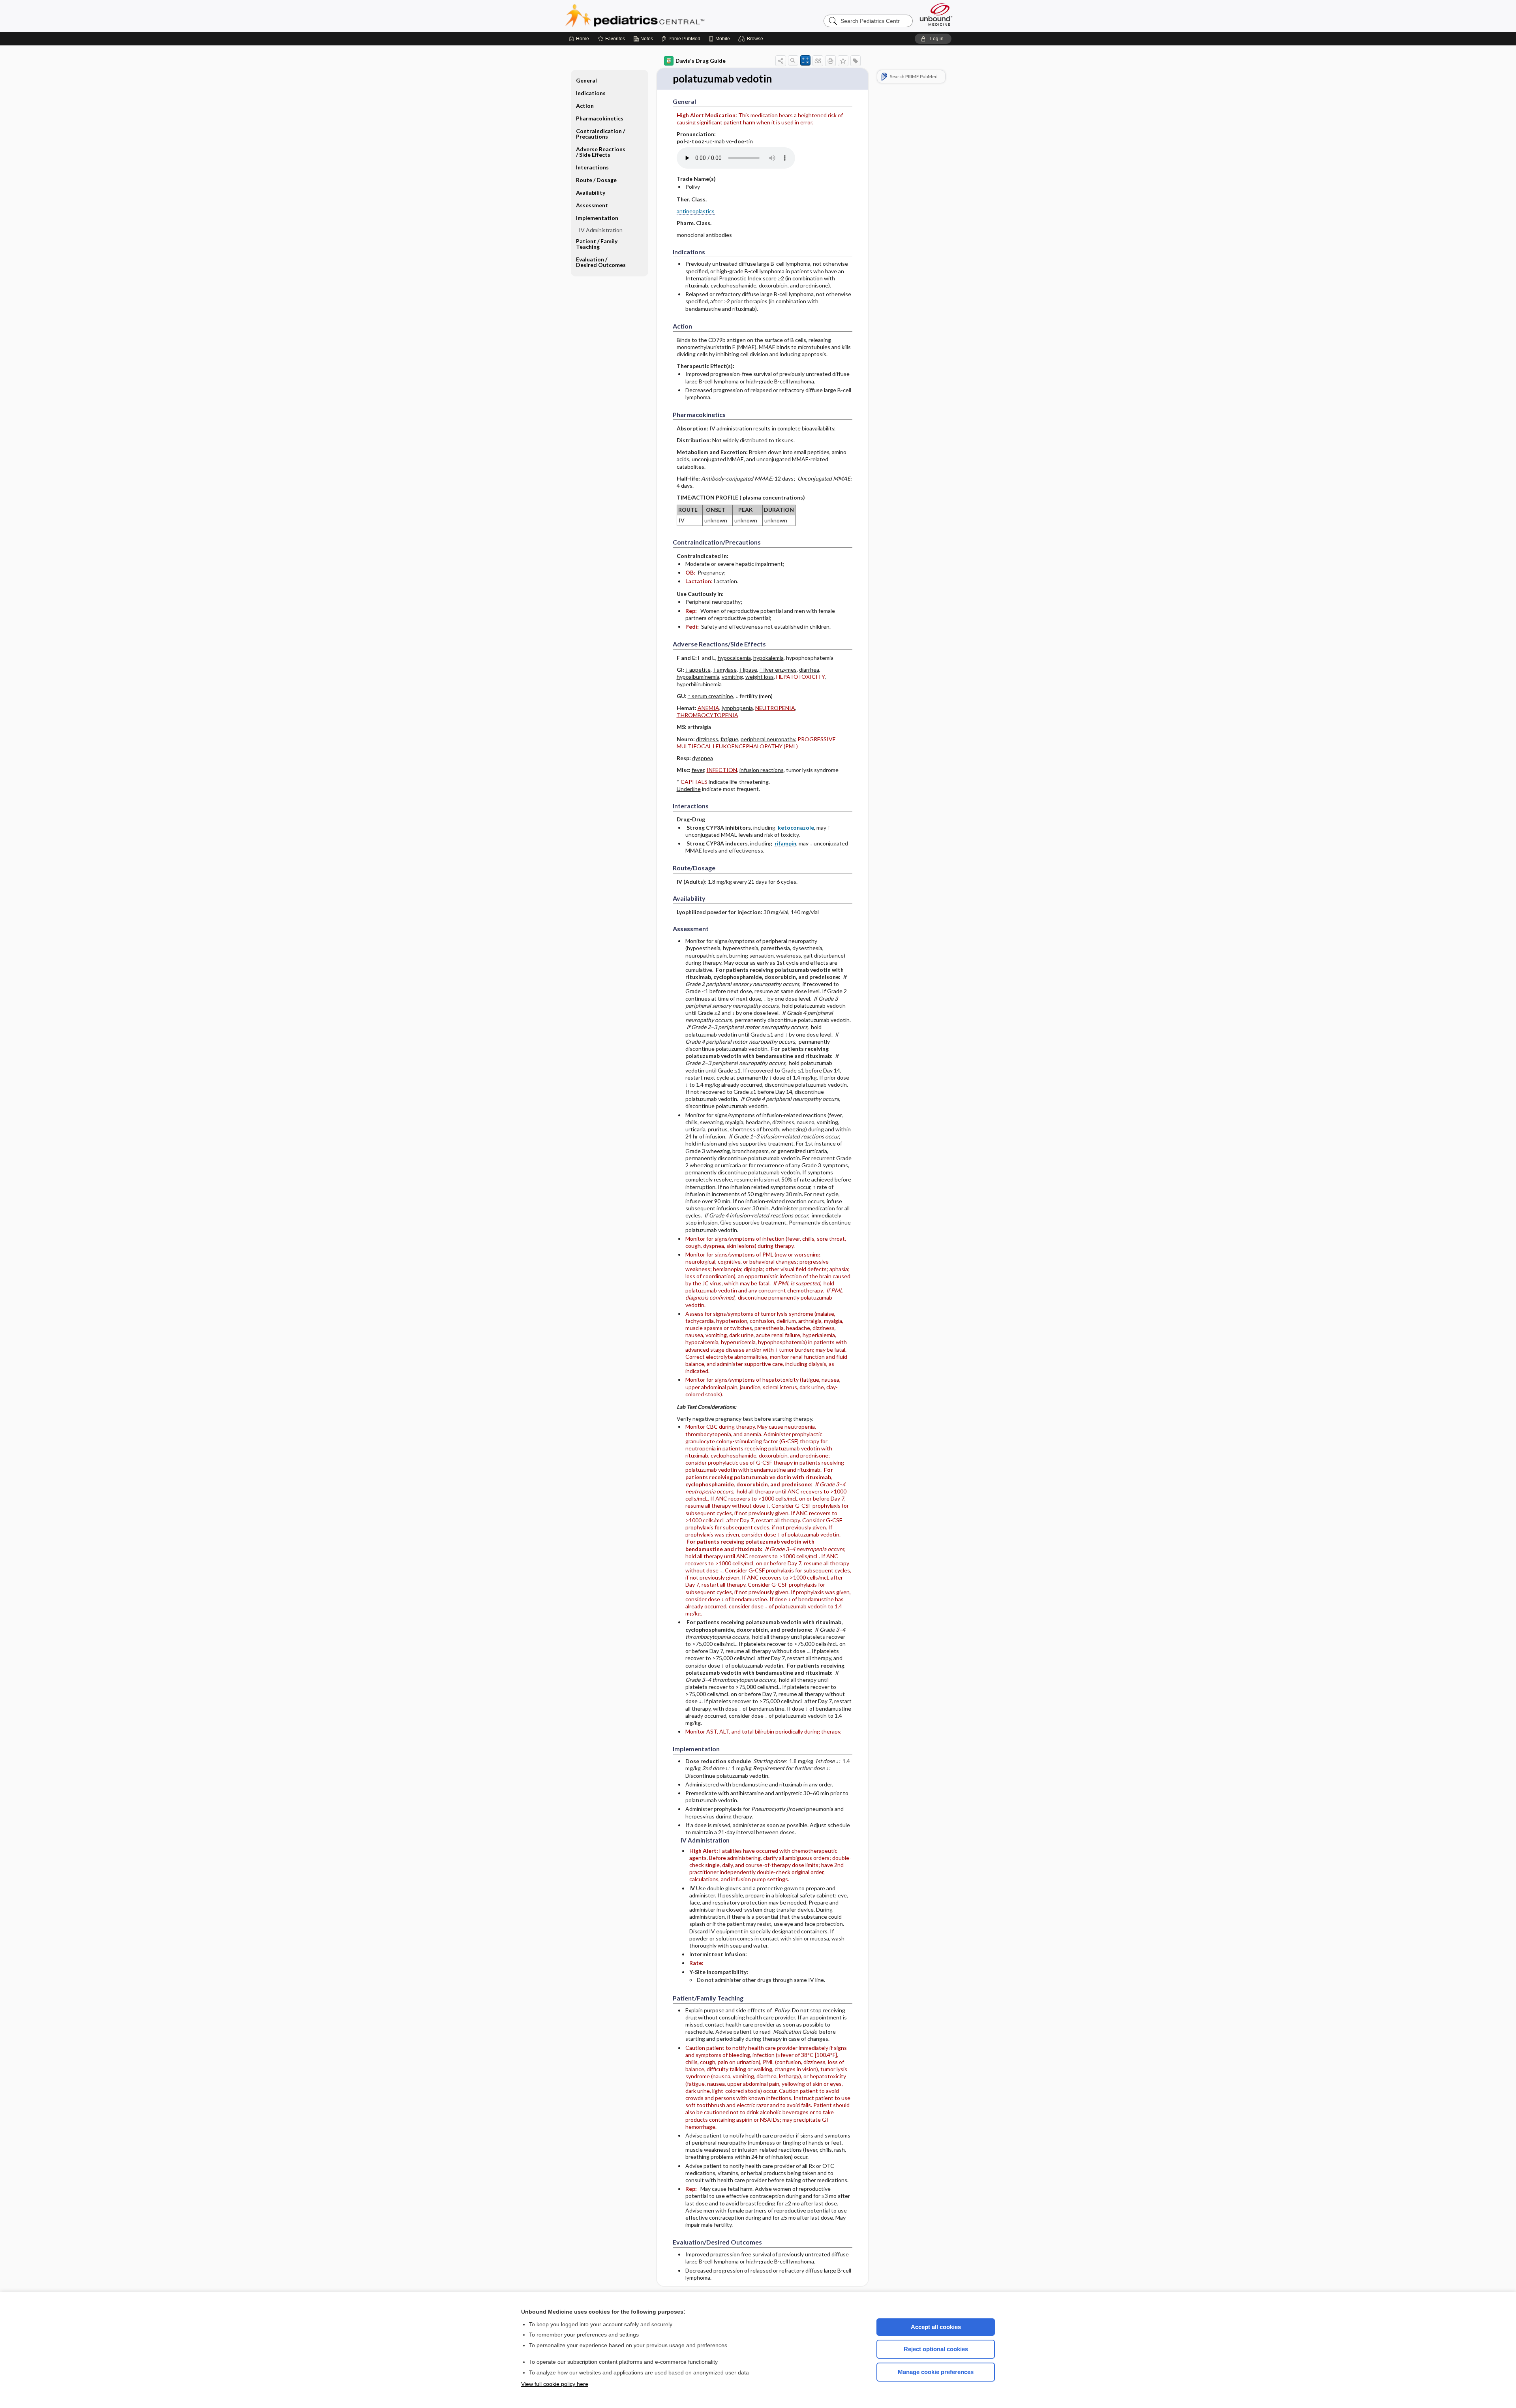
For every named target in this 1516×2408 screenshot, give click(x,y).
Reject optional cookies (936, 2349)
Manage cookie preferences (936, 2372)
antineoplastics (696, 211)
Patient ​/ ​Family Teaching (597, 244)
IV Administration (601, 230)
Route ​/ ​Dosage (596, 180)
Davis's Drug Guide (701, 61)
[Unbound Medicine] (936, 14)
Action (585, 106)
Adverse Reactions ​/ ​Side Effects (601, 152)
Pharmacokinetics (600, 118)
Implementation (597, 218)
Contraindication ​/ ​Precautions (601, 134)
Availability (591, 193)
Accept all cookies (936, 2327)
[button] (752, 39)
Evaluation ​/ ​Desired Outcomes (601, 262)
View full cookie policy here (555, 2384)
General (586, 80)
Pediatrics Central (663, 16)
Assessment (592, 205)
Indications (591, 93)
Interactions (592, 167)
